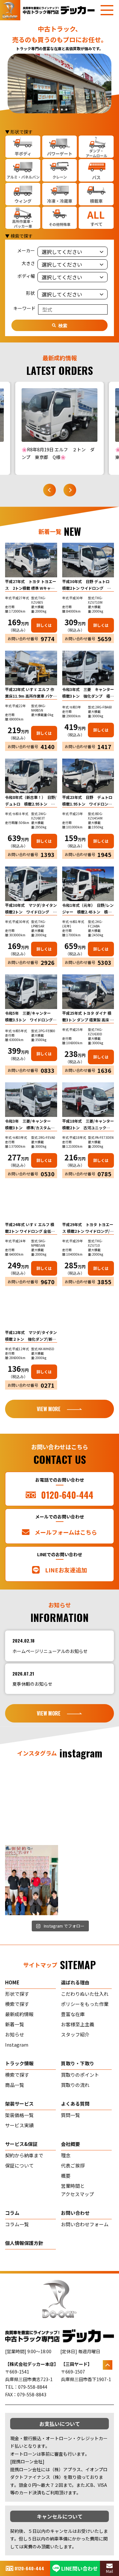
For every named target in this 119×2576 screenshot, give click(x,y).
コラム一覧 (17, 2224)
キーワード (24, 308)
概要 (66, 2176)
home (12, 1982)
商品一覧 (15, 2085)
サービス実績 (19, 2125)
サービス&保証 (21, 2144)
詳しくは (44, 625)
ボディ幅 (26, 276)
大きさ (28, 263)
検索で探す (17, 2004)
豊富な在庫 (73, 2014)
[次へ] (70, 490)
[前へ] (50, 490)
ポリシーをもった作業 (85, 2004)
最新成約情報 (19, 2014)
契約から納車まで (24, 2155)
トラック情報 (19, 2063)
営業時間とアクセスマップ (77, 2190)
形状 (30, 293)
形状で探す (17, 1994)
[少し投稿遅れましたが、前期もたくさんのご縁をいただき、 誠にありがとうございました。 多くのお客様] (32, 1880)
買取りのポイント (80, 2075)
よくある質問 (75, 2104)
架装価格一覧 (19, 2115)
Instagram (17, 2045)
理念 (66, 2155)
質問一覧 (70, 2115)
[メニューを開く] (107, 10)
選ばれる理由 (75, 1982)
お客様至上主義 (78, 2024)
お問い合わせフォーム (85, 2224)
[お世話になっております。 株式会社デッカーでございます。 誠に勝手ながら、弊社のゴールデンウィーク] (88, 1880)
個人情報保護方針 (24, 2243)
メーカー (26, 250)
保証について (19, 2165)
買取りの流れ (75, 2085)
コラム (12, 2213)
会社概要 (70, 2144)
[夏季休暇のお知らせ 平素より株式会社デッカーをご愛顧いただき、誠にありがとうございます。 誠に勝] (32, 1806)
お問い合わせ (75, 2213)
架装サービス (19, 2104)
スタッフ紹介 (75, 2034)
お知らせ (15, 2034)
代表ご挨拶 (73, 2165)
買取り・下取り (78, 2063)
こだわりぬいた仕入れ (85, 1994)
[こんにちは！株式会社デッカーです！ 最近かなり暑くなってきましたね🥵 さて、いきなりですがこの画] (88, 1806)
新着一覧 (15, 2024)
